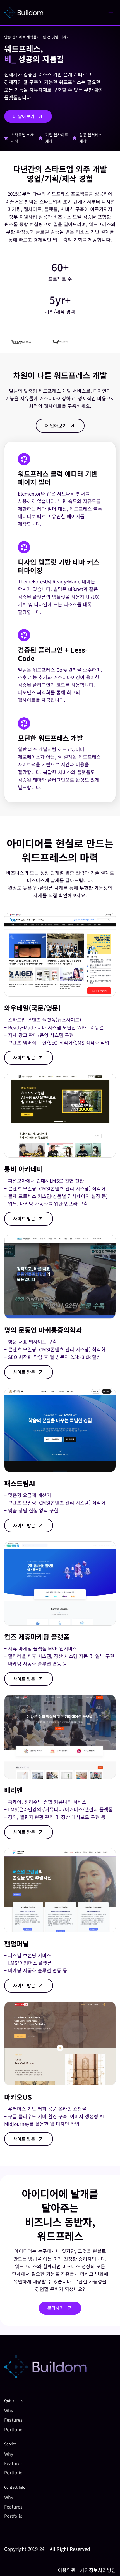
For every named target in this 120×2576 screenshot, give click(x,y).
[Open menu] (111, 12)
